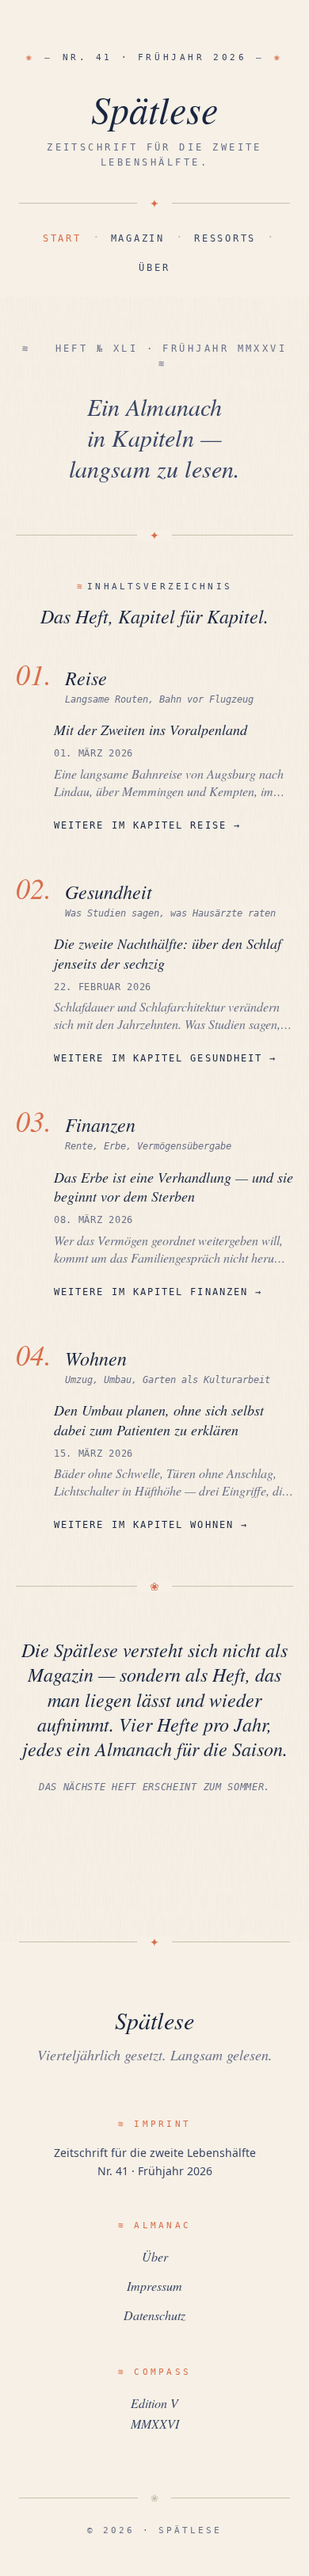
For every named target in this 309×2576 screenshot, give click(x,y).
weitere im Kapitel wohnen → (151, 1525)
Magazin (138, 238)
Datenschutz (154, 2315)
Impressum (154, 2286)
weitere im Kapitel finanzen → (158, 1292)
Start (62, 238)
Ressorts (225, 238)
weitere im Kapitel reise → (147, 825)
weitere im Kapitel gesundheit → (165, 1058)
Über (154, 268)
